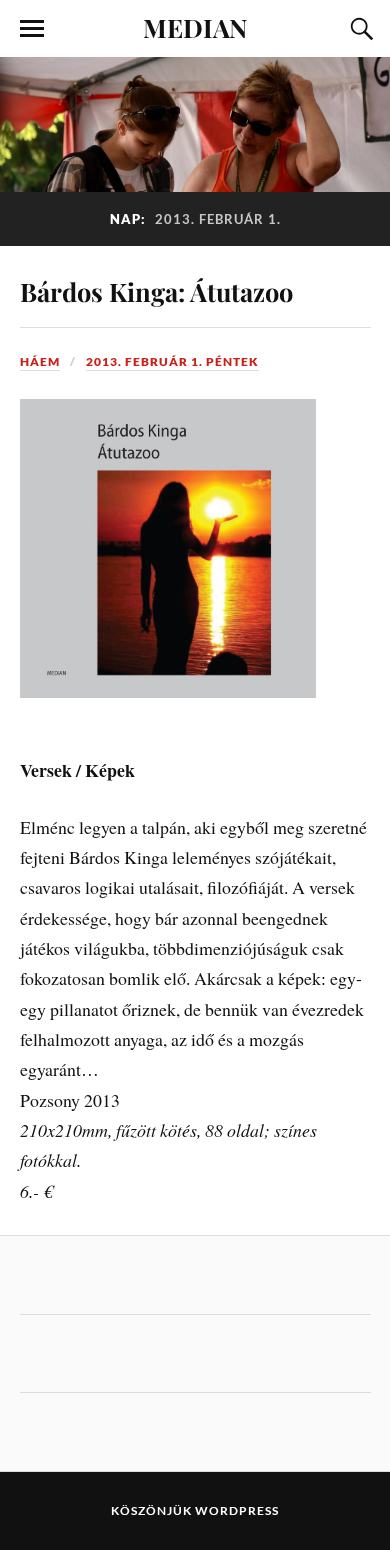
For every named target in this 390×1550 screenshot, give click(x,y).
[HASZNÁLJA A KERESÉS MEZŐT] (359, 29)
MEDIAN (195, 27)
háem (40, 361)
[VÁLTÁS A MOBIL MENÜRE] (32, 29)
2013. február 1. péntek (172, 361)
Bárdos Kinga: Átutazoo (156, 291)
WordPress (237, 1510)
